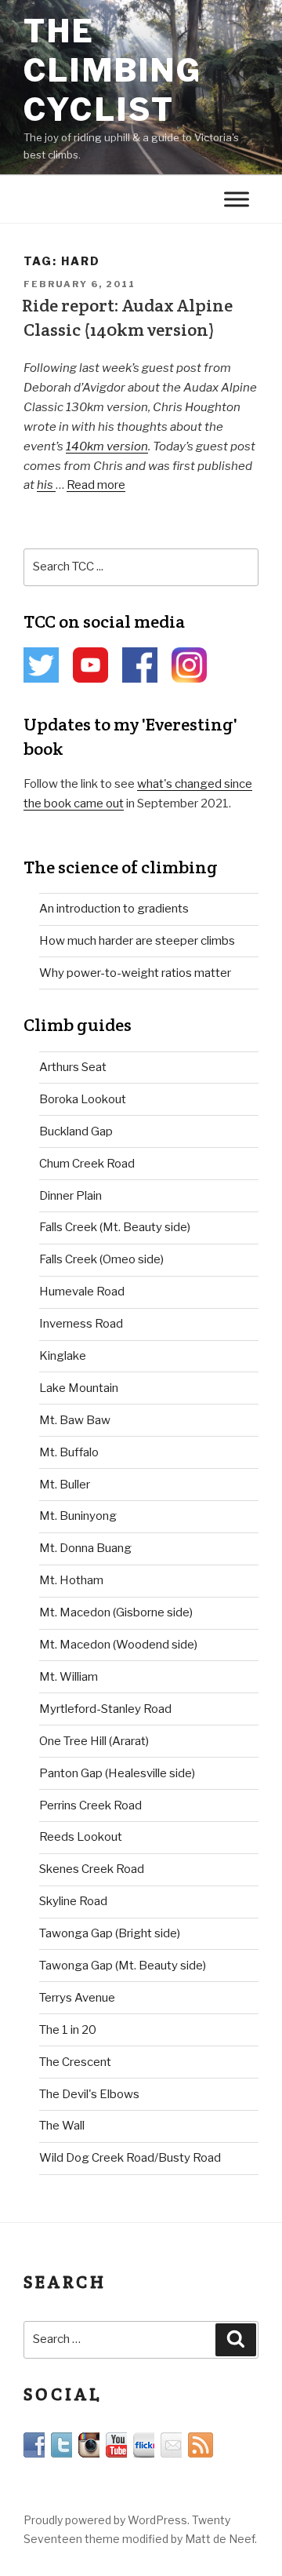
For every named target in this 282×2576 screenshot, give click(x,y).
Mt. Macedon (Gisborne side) (116, 1612)
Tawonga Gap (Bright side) (110, 1933)
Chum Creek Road (87, 1164)
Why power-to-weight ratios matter (135, 973)
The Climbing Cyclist (113, 70)
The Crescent (75, 2062)
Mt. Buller (65, 1485)
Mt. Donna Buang (85, 1548)
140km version (107, 446)
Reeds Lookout (81, 1837)
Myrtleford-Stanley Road (105, 1709)
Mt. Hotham (71, 1580)
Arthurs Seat (73, 1067)
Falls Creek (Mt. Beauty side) (115, 1227)
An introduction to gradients (114, 909)
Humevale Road (82, 1292)
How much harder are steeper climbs (137, 941)
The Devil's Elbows (89, 2094)
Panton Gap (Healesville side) (117, 1773)
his (46, 485)
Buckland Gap (76, 1131)
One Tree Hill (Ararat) (94, 1741)
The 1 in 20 (68, 2030)
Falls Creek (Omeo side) (101, 1259)
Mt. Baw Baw (75, 1420)
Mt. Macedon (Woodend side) (118, 1645)
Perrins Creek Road (90, 1805)
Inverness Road (81, 1324)
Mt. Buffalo (69, 1452)
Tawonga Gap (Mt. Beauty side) (123, 1966)
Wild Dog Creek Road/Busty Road (130, 2158)
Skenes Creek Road (92, 1869)
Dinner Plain (70, 1196)
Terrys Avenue (77, 1998)
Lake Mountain (79, 1388)
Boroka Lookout (83, 1099)
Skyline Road (73, 1901)
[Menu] (237, 200)
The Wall (62, 2126)
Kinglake (63, 1356)
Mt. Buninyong (78, 1516)
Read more (96, 485)
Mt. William (69, 1677)
